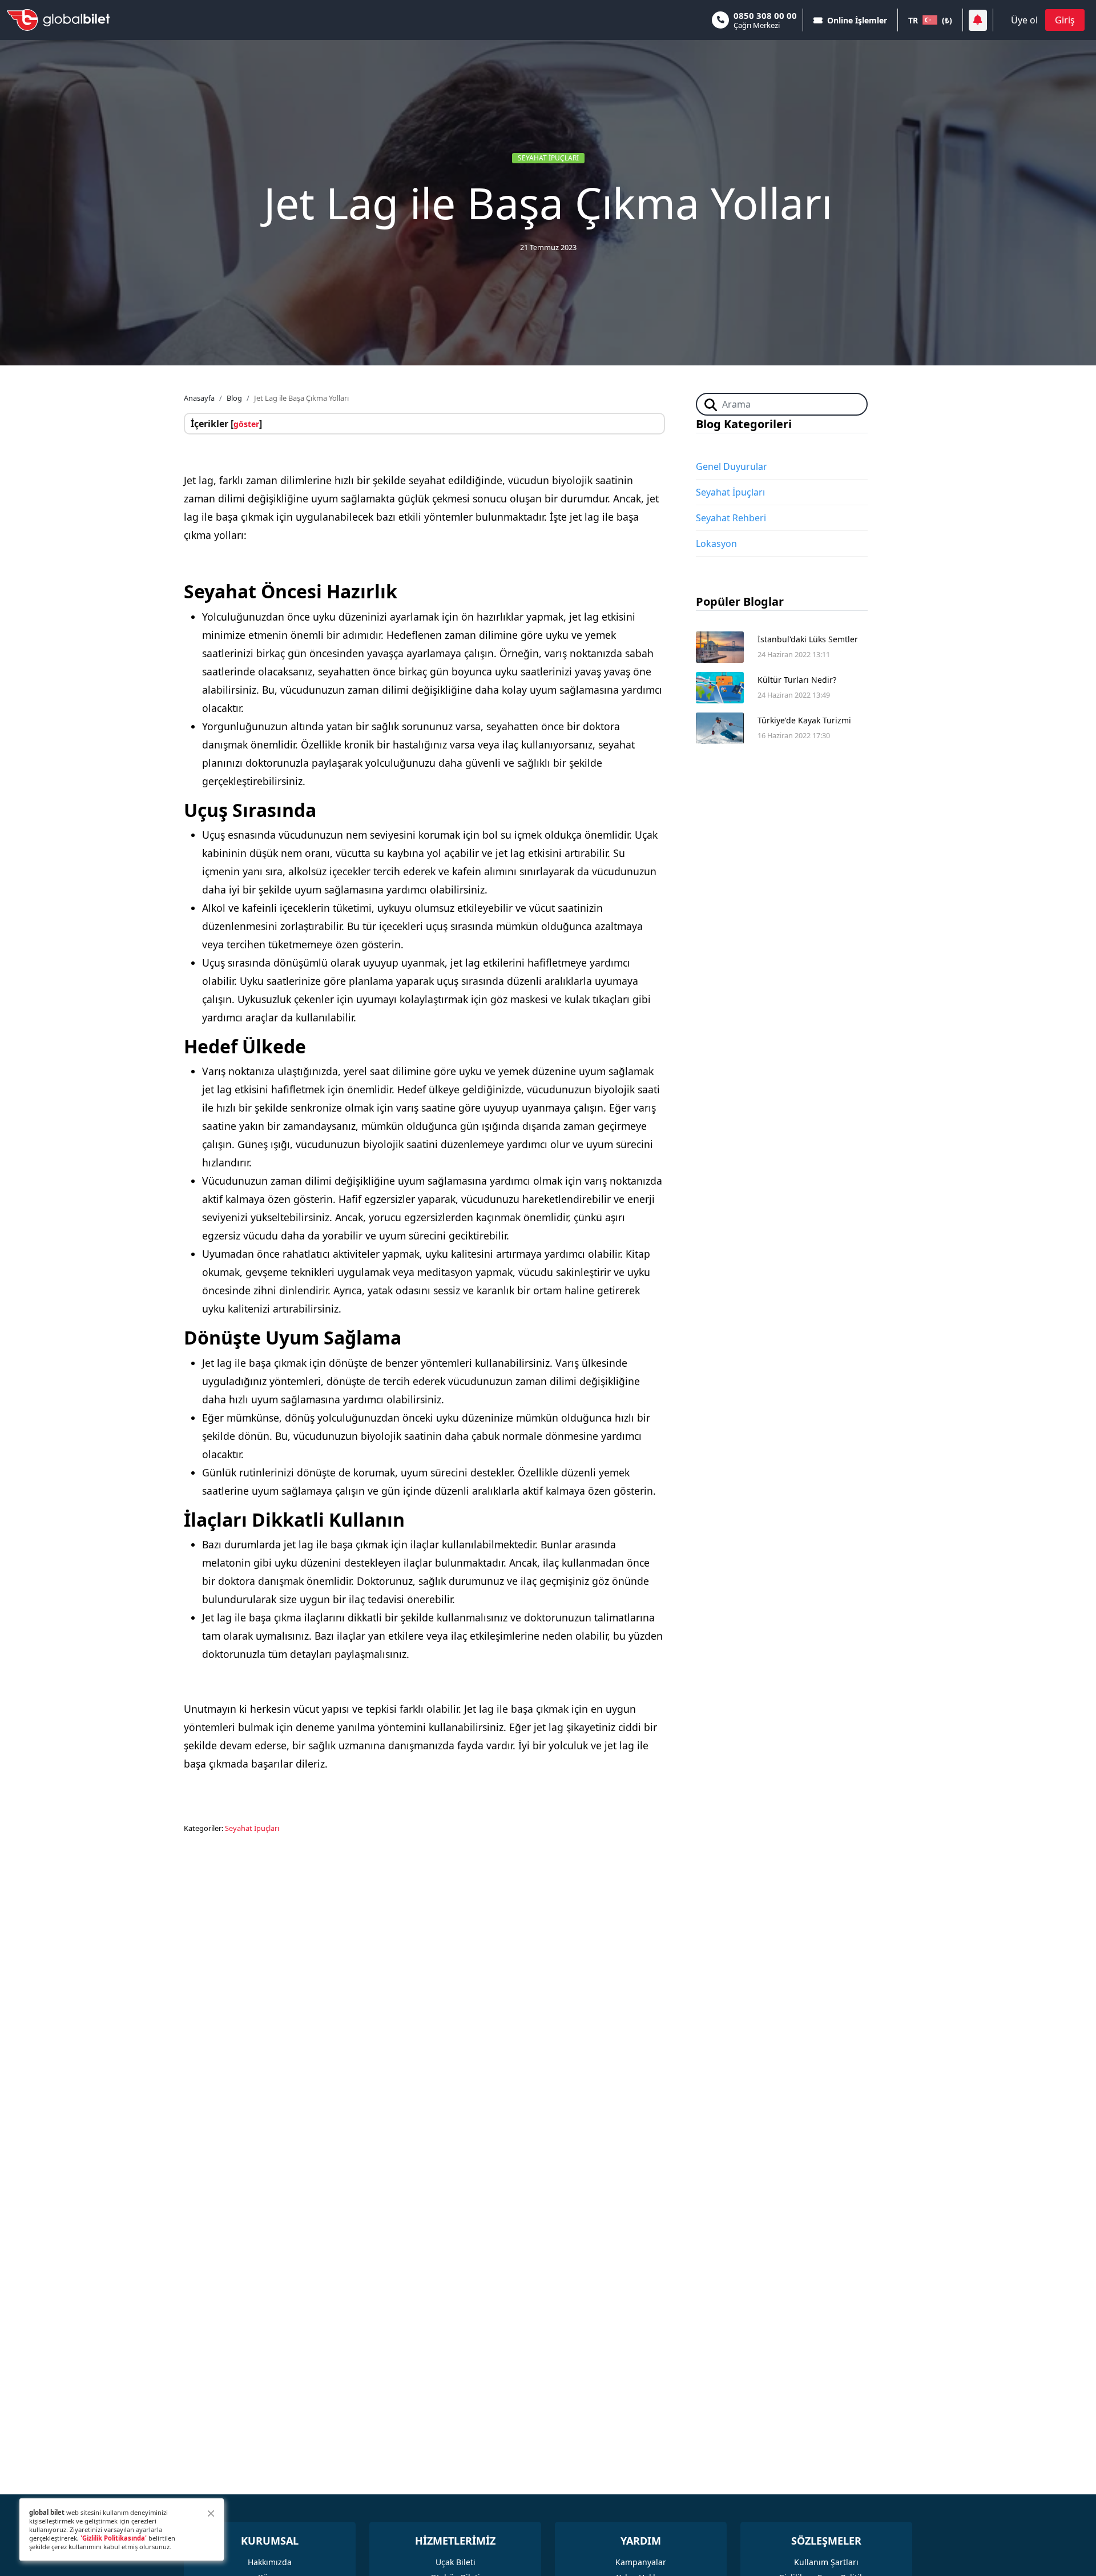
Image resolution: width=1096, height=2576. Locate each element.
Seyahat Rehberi (731, 518)
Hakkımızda (270, 2562)
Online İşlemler (857, 20)
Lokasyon (716, 544)
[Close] (211, 2513)
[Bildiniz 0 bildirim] (978, 20)
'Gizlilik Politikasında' (114, 2538)
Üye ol (1024, 20)
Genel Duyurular (732, 466)
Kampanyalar (641, 2562)
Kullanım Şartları (826, 2562)
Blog (234, 398)
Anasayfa (199, 398)
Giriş (1065, 20)
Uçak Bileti (456, 2562)
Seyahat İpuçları (548, 158)
